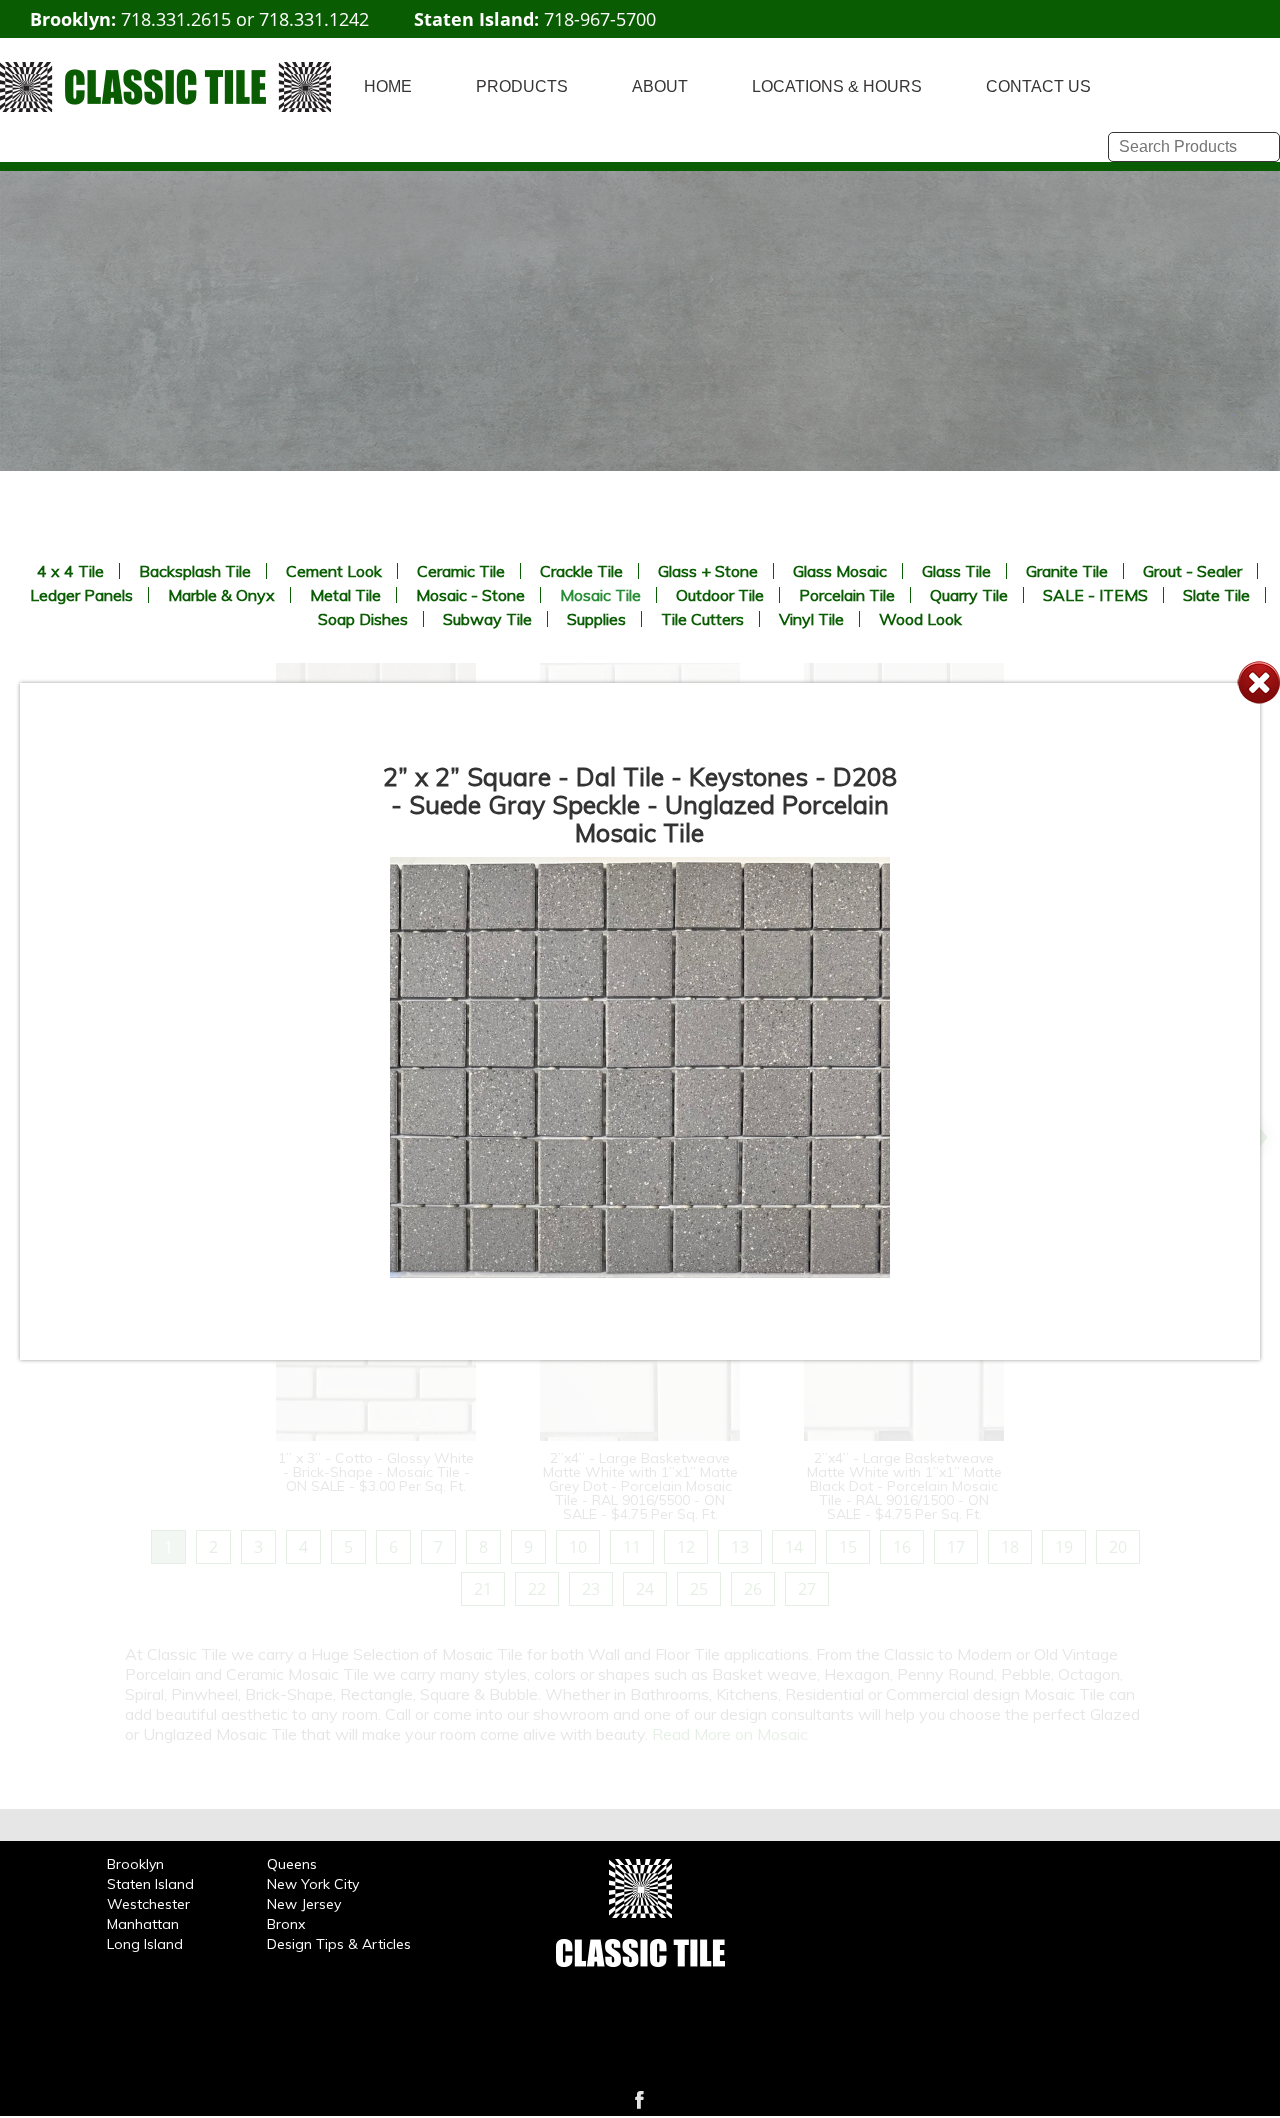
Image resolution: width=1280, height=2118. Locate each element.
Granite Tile (1067, 571)
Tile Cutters (702, 619)
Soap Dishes (363, 619)
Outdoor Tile (720, 595)
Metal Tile (345, 595)
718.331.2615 (176, 19)
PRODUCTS (522, 86)
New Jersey (304, 1904)
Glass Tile (956, 571)
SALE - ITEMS (1095, 595)
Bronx (286, 1924)
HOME (388, 86)
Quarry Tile (969, 595)
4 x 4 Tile (70, 571)
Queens (292, 1864)
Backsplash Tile (195, 571)
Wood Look (920, 619)
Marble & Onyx (221, 595)
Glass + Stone (708, 571)
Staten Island (150, 1884)
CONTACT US (1038, 86)
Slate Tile (1216, 595)
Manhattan (143, 1924)
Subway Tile (487, 619)
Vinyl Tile (811, 619)
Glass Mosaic (840, 571)
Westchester (148, 1904)
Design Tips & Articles (339, 1944)
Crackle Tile (581, 571)
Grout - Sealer (1192, 571)
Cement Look (334, 571)
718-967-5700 (600, 19)
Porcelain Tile (847, 595)
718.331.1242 (314, 19)
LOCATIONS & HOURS (837, 86)
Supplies (596, 619)
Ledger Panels (81, 595)
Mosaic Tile (600, 595)
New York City (313, 1884)
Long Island (145, 1944)
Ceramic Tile (461, 571)
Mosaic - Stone (470, 595)
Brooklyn (135, 1864)
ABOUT (660, 86)
